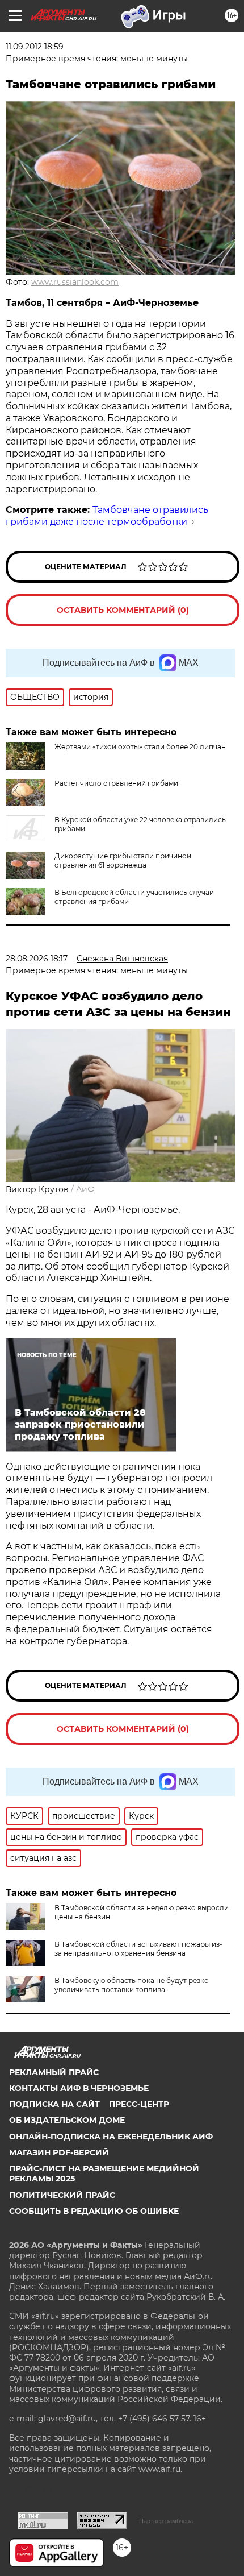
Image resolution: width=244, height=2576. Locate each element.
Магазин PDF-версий (59, 2152)
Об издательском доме (67, 2120)
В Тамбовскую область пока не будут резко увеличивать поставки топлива (132, 1985)
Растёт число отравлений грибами (116, 783)
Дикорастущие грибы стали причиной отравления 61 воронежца (123, 860)
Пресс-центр (139, 2104)
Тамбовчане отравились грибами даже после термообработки (107, 516)
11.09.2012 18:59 (35, 47)
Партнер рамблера (166, 2521)
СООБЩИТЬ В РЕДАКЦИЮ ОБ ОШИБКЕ (94, 2211)
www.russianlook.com (75, 282)
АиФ (85, 1189)
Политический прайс (62, 2195)
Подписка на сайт (54, 2104)
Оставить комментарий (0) (123, 610)
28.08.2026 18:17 (37, 959)
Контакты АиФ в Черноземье (79, 2088)
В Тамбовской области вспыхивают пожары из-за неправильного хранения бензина (138, 1949)
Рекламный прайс (54, 2072)
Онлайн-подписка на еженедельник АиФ (111, 2137)
